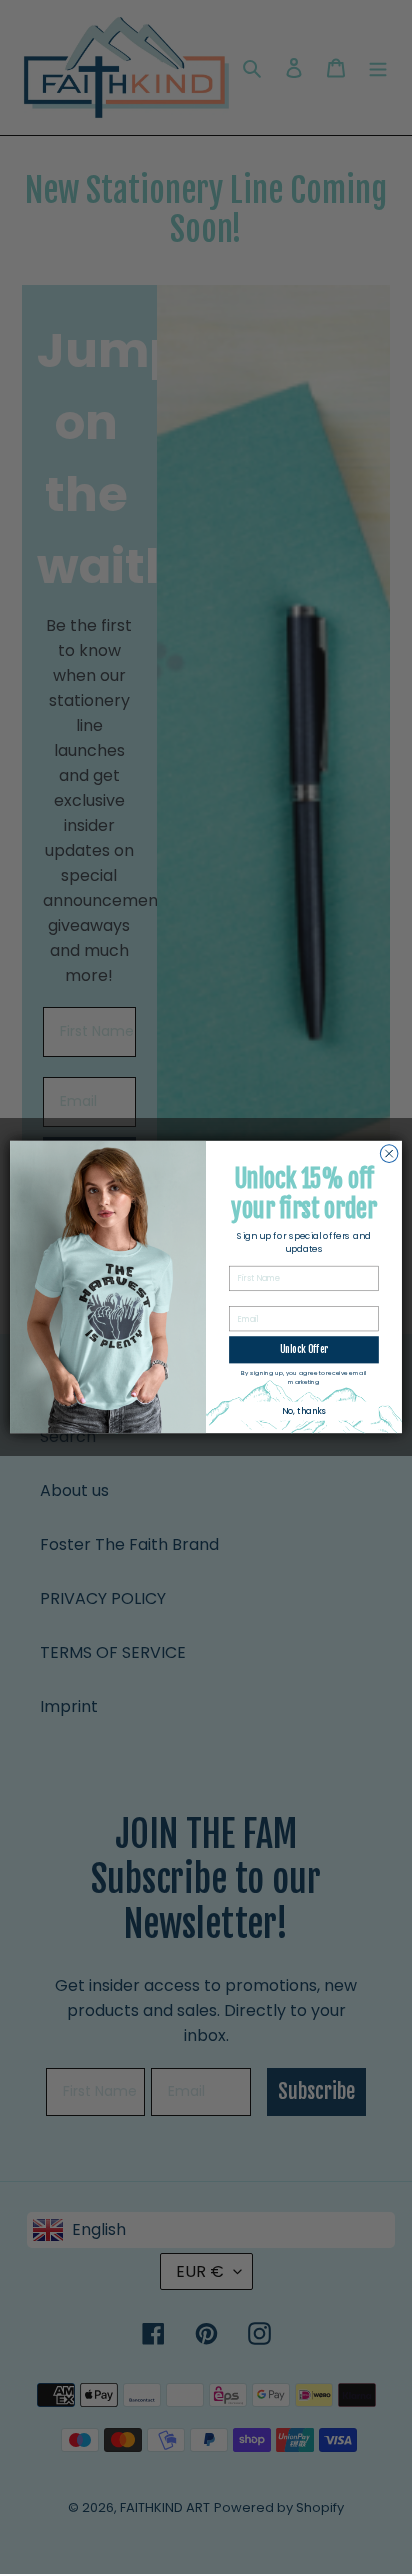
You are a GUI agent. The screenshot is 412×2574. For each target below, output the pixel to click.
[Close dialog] (389, 1154)
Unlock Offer (304, 1349)
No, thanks (303, 1411)
